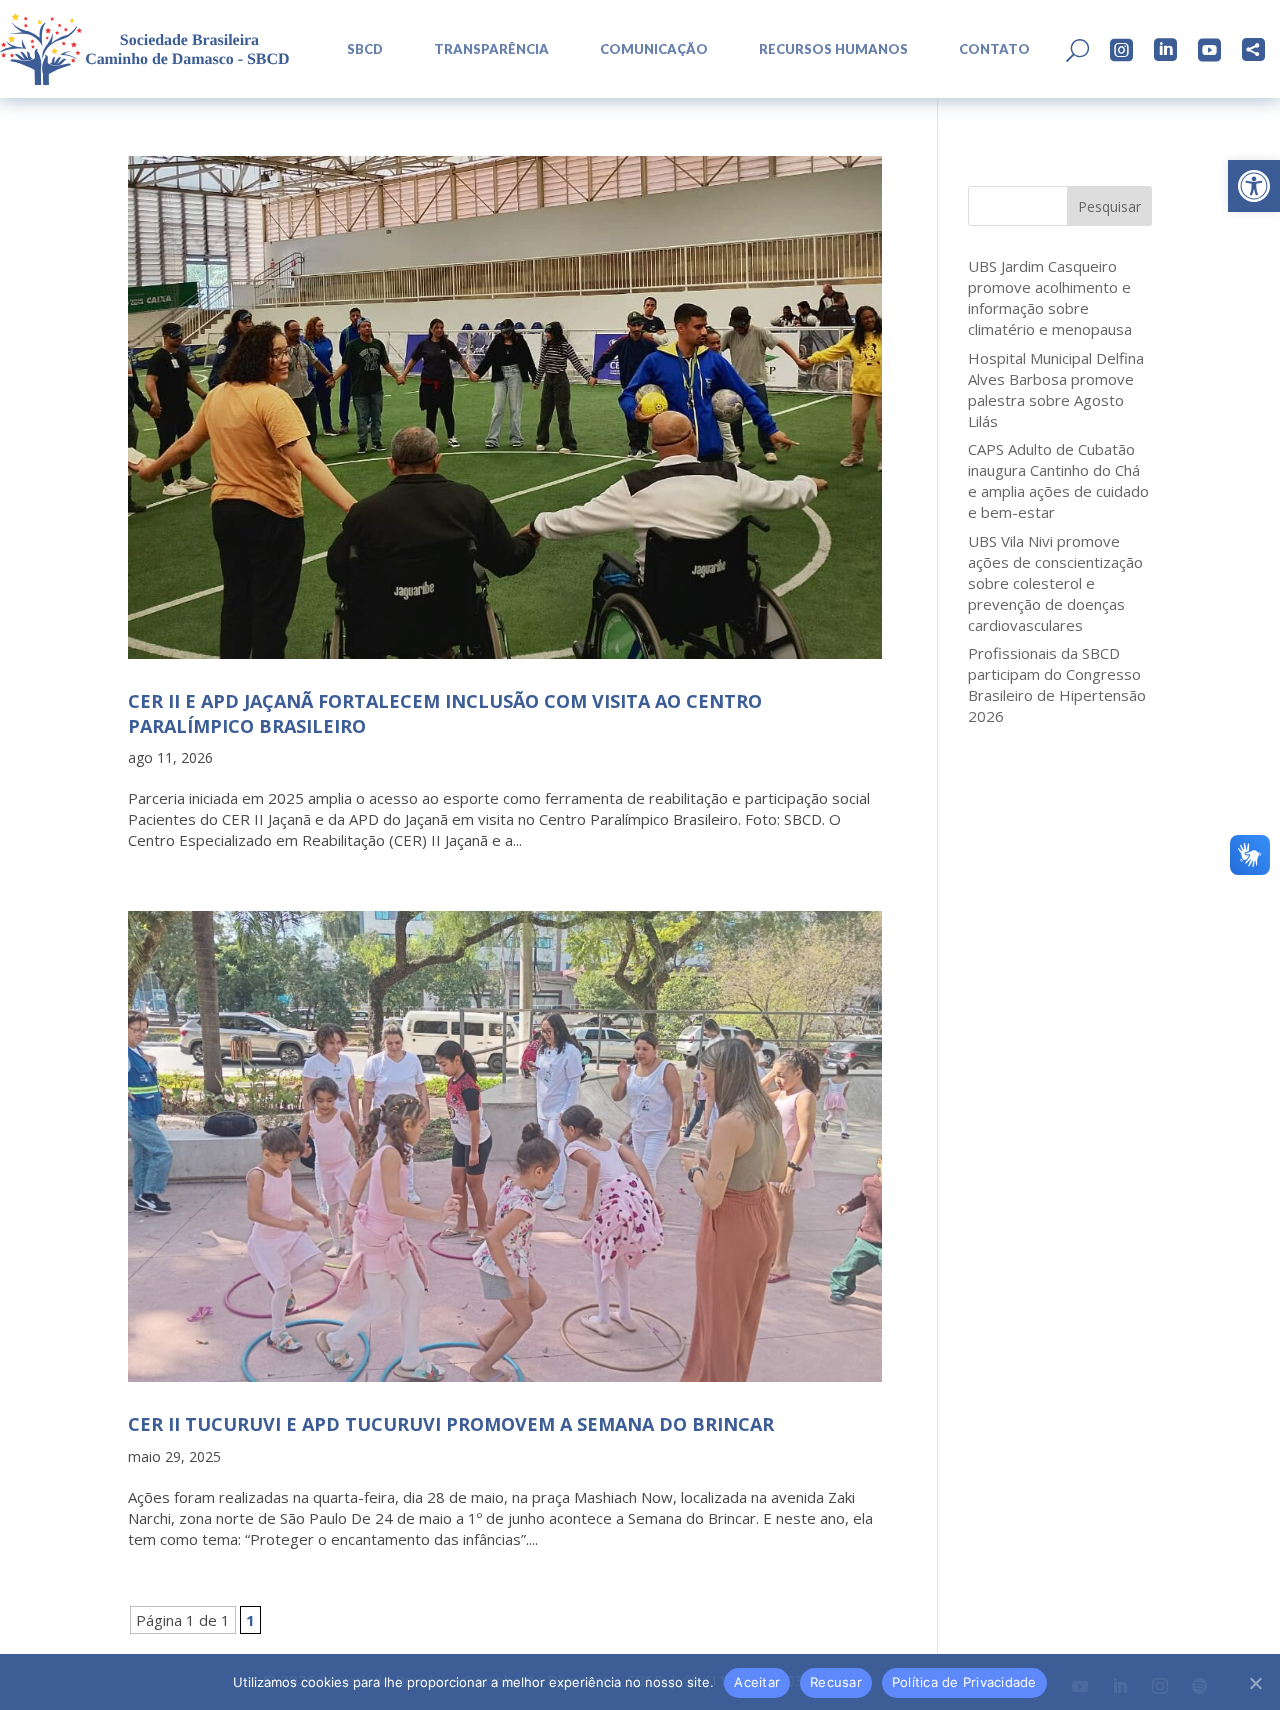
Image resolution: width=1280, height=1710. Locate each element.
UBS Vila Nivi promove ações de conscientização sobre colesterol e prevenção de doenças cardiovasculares (1055, 583)
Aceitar (757, 1682)
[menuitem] (358, 49)
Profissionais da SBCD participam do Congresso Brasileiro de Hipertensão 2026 (1057, 684)
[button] (1254, 186)
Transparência (491, 49)
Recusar (836, 1682)
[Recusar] (1255, 1683)
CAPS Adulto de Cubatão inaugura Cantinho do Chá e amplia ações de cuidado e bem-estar (1058, 480)
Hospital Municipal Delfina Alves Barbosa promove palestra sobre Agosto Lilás (1056, 389)
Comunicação (654, 49)
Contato (994, 49)
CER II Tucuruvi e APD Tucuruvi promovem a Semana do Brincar (451, 1424)
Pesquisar (1109, 206)
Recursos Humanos (833, 49)
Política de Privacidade (964, 1682)
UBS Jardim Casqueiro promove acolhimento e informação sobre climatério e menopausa (1050, 297)
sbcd (365, 49)
